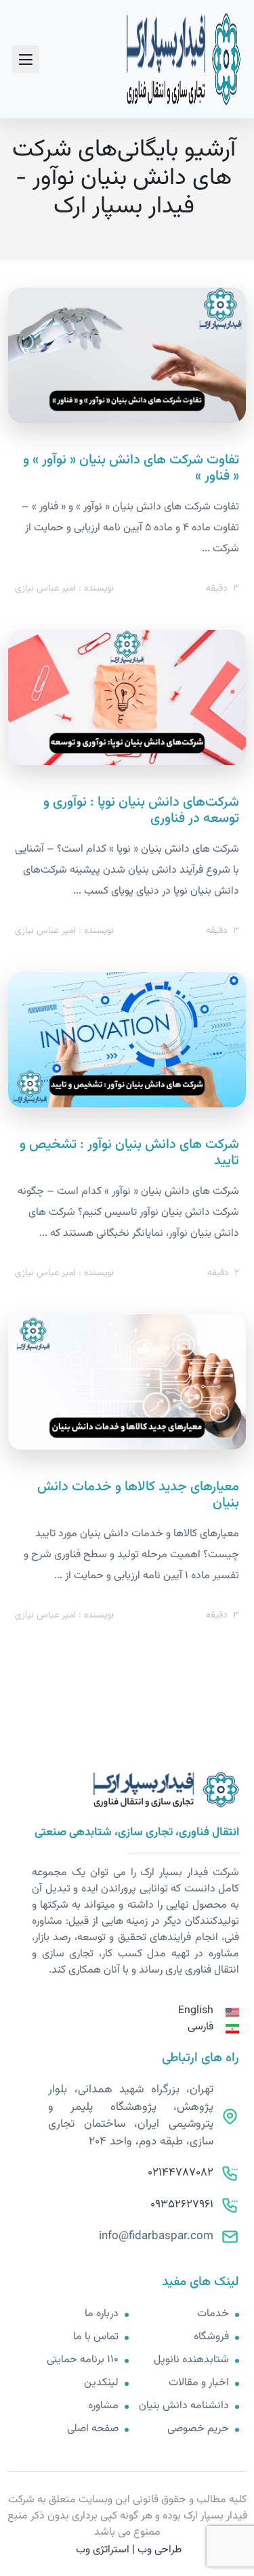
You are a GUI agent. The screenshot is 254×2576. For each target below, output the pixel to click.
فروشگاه (211, 2337)
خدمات (213, 2314)
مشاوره (103, 2406)
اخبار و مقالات (199, 2383)
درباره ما (102, 2314)
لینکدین (101, 2383)
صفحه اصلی (93, 2429)
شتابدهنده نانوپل (191, 2360)
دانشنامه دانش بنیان (184, 2406)
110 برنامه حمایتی (83, 2360)
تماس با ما (96, 2337)
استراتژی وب (103, 2550)
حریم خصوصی (198, 2429)
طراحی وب (160, 2550)
